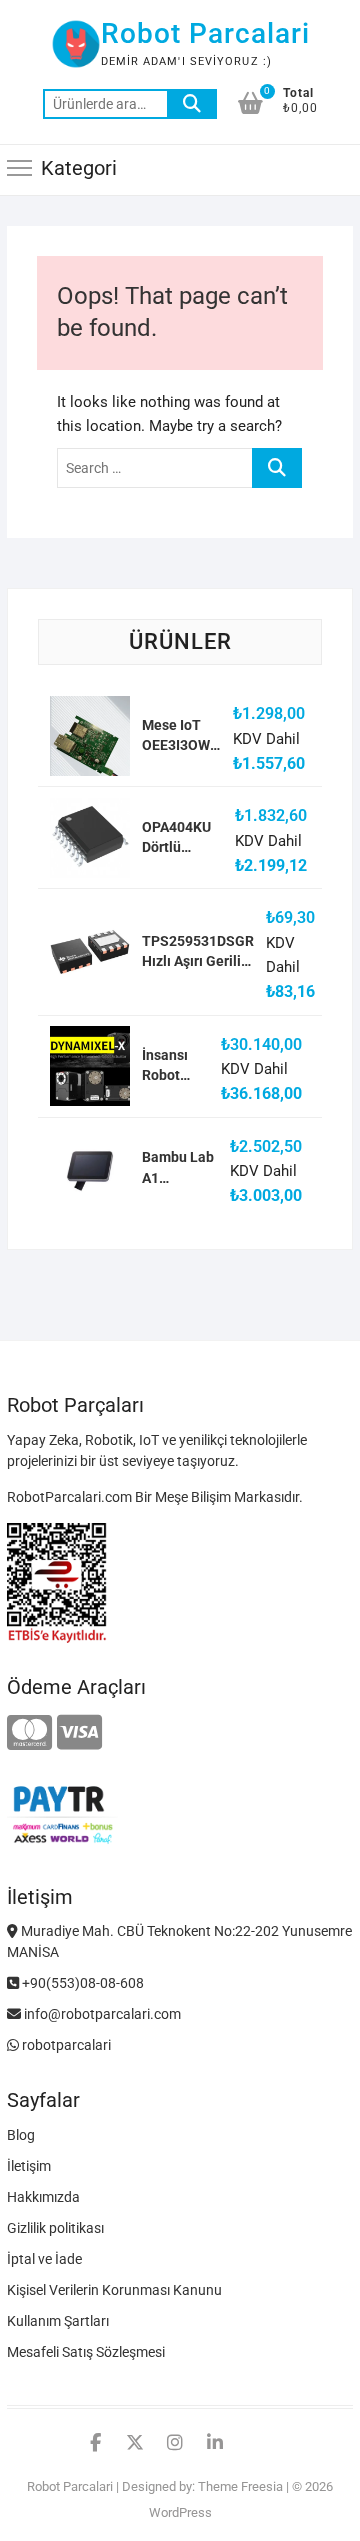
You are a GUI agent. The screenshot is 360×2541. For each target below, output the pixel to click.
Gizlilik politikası (55, 2228)
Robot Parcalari (205, 33)
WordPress (180, 2512)
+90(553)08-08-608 (81, 1983)
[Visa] (79, 1733)
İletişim (29, 2166)
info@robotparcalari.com (101, 2014)
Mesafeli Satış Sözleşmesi (86, 2352)
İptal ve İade (44, 2259)
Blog (21, 2135)
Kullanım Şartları (58, 2321)
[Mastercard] (29, 1733)
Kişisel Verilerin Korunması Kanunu (114, 2290)
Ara (192, 104)
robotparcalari (65, 2045)
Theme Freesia (240, 2486)
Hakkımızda (43, 2197)
